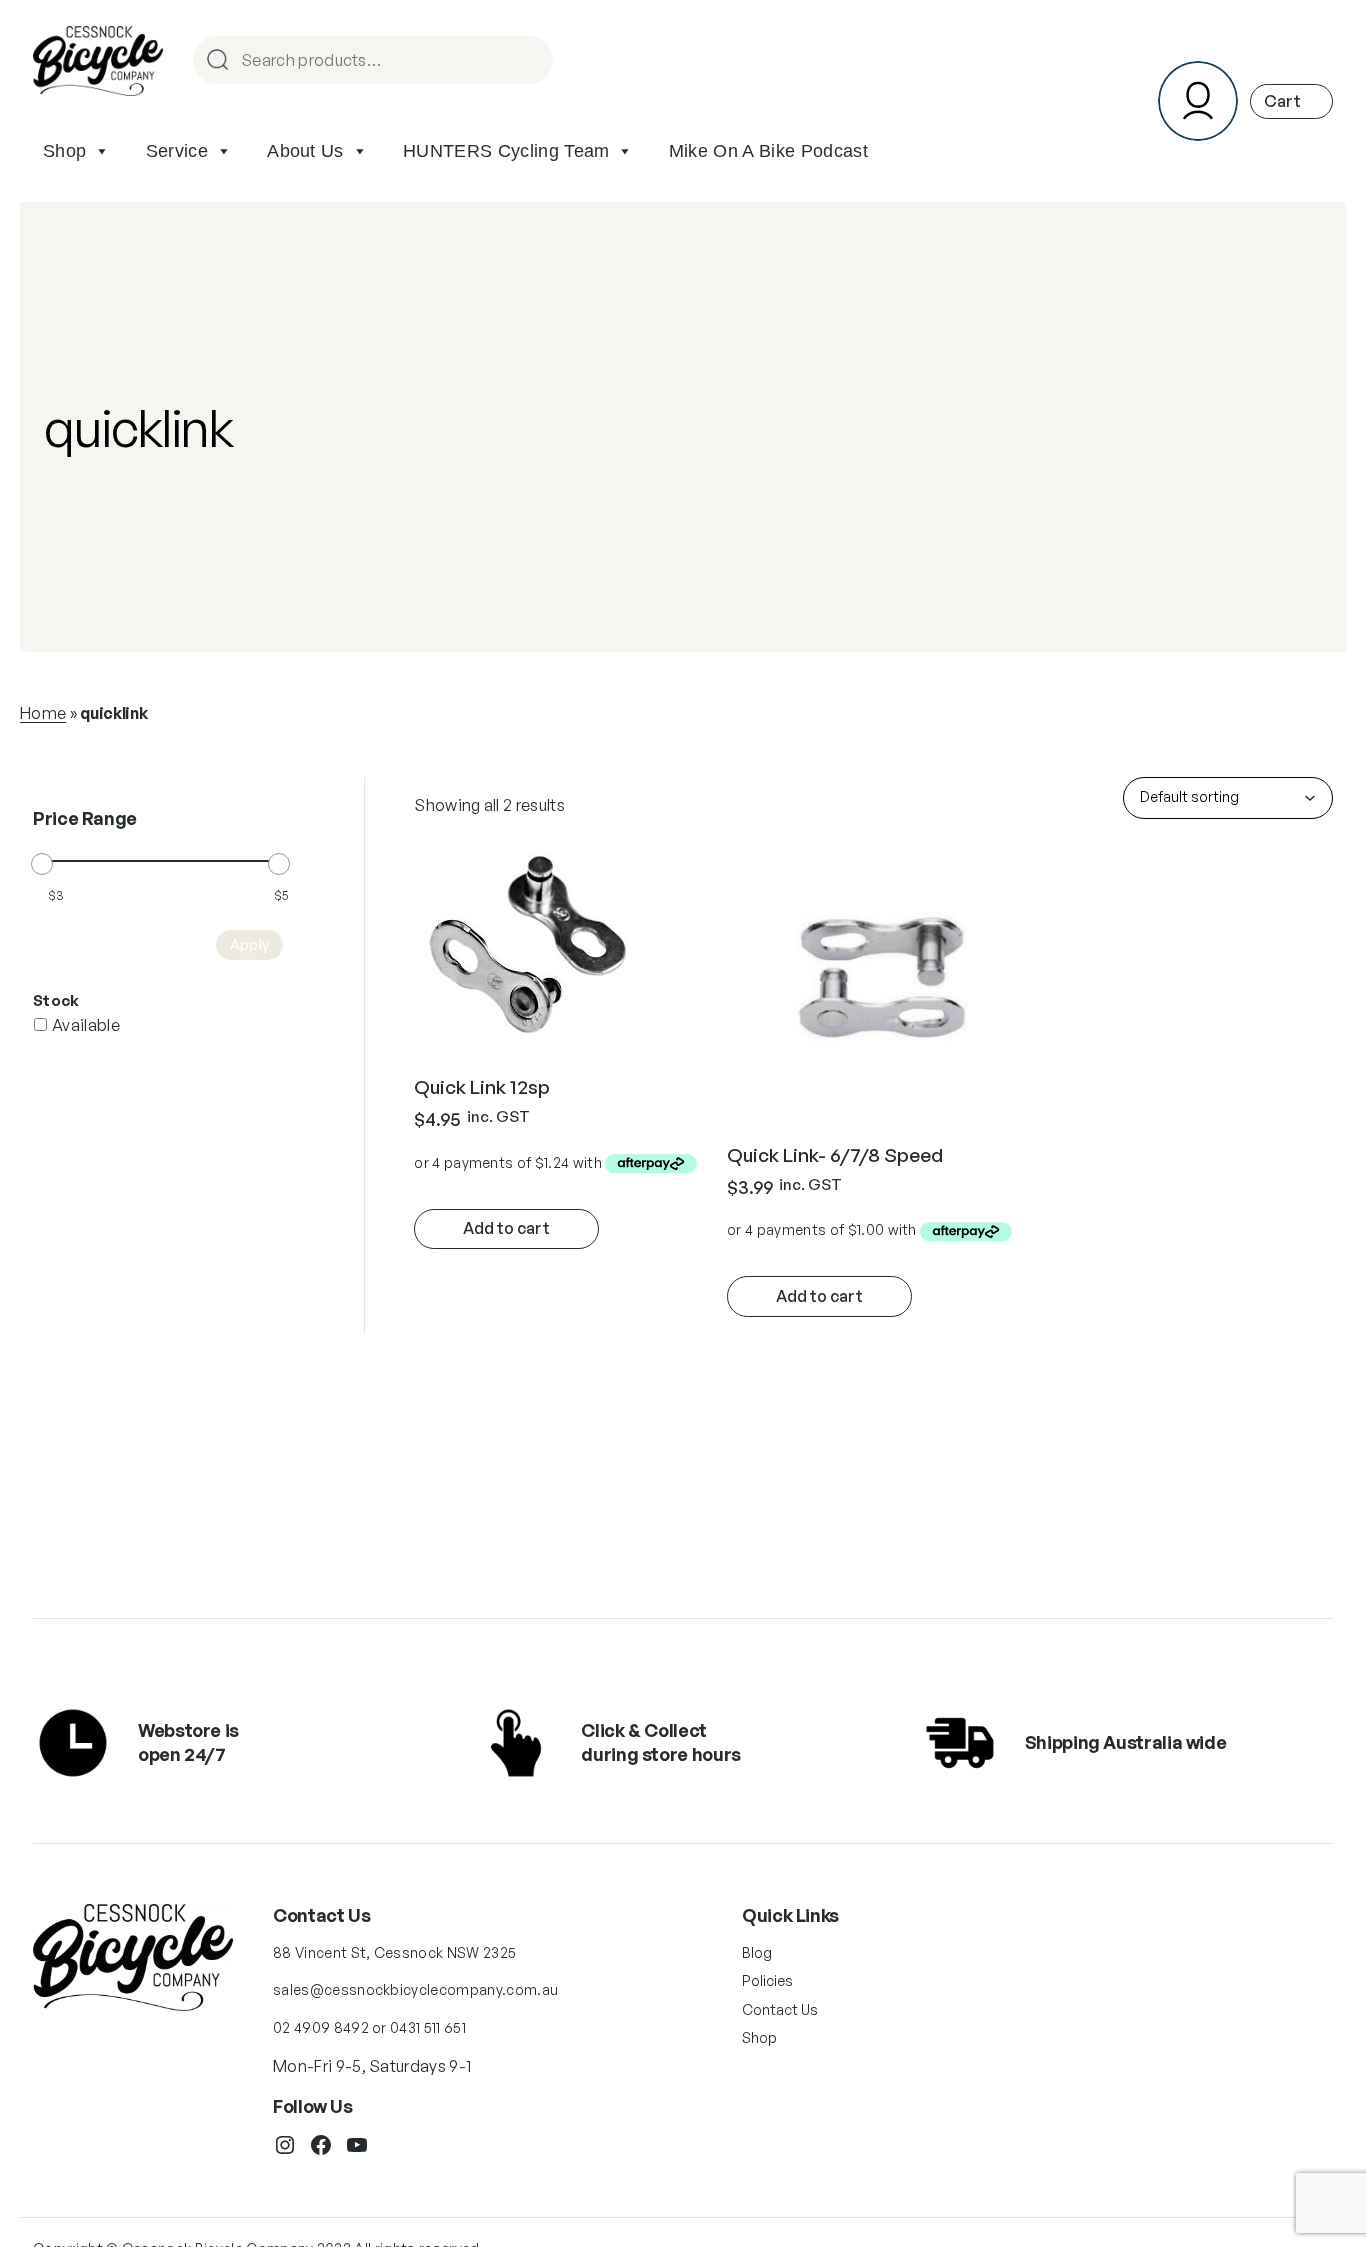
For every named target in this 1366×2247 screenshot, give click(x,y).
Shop (64, 151)
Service (177, 151)
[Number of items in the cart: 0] (1291, 101)
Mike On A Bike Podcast (768, 151)
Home (43, 713)
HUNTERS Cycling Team (506, 151)
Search (529, 61)
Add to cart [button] (506, 1228)
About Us (305, 151)
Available (86, 1025)
